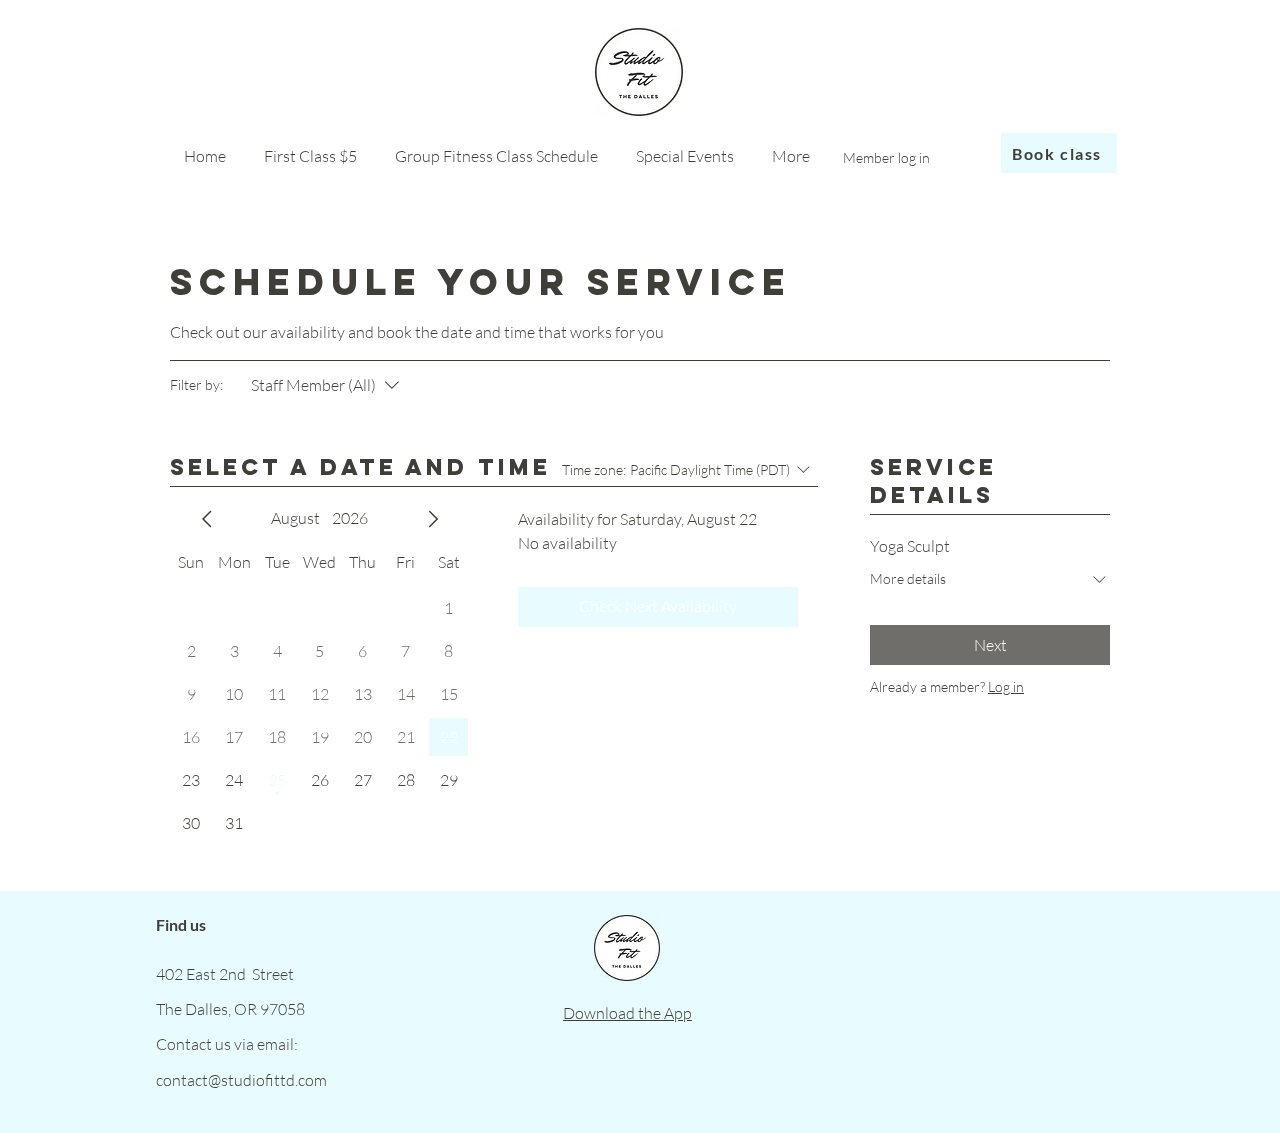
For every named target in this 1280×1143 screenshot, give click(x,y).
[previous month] (207, 519)
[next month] (433, 519)
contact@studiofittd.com (241, 1080)
